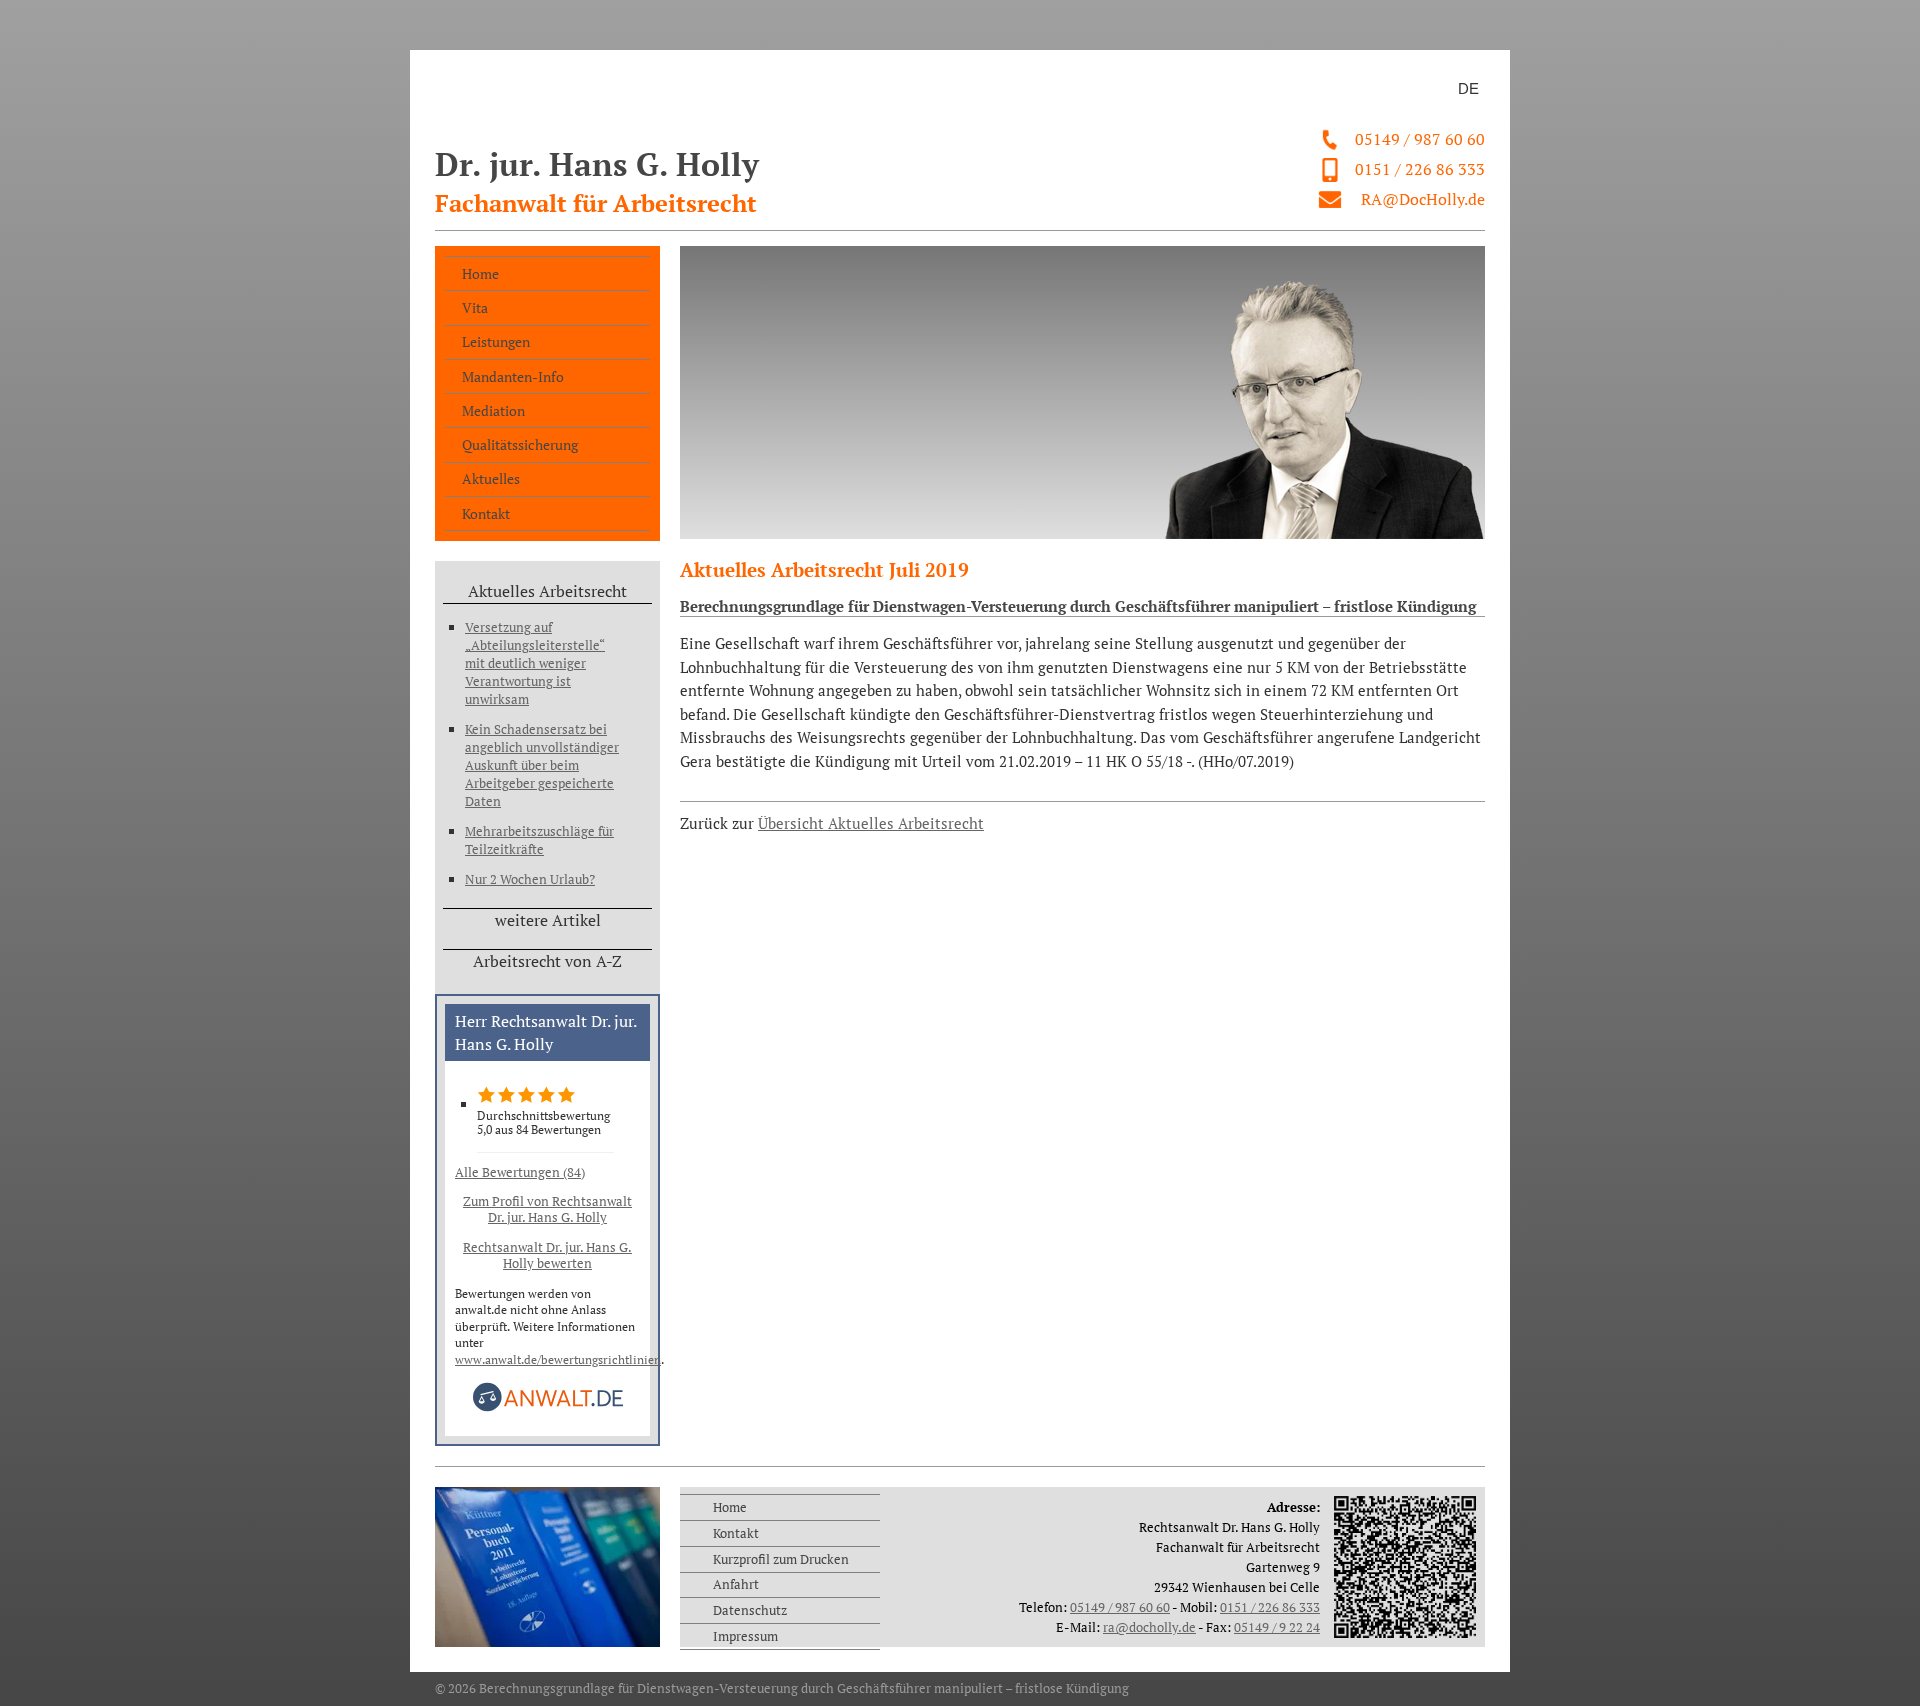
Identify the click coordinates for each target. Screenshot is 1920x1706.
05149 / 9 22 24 (1277, 1627)
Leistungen (496, 341)
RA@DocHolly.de (1423, 199)
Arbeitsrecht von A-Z (547, 961)
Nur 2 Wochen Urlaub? (530, 879)
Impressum (745, 1636)
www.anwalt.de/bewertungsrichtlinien (558, 1359)
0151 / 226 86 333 (1420, 169)
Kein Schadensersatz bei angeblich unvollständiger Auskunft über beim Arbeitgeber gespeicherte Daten (542, 765)
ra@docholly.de (1149, 1627)
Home (480, 273)
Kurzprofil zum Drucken (781, 1559)
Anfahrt (736, 1584)
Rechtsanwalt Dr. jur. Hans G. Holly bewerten (547, 1255)
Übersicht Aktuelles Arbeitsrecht (871, 823)
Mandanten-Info (513, 376)
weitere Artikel (548, 920)
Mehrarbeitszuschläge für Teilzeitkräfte (539, 840)
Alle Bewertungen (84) (520, 1172)
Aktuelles (491, 478)
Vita (475, 307)
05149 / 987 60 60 (1420, 139)
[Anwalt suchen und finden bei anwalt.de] (548, 1407)
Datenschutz (750, 1610)
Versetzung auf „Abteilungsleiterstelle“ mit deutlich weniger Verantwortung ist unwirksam (535, 663)
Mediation (493, 410)
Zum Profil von (547, 1209)
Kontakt (486, 513)
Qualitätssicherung (520, 444)
